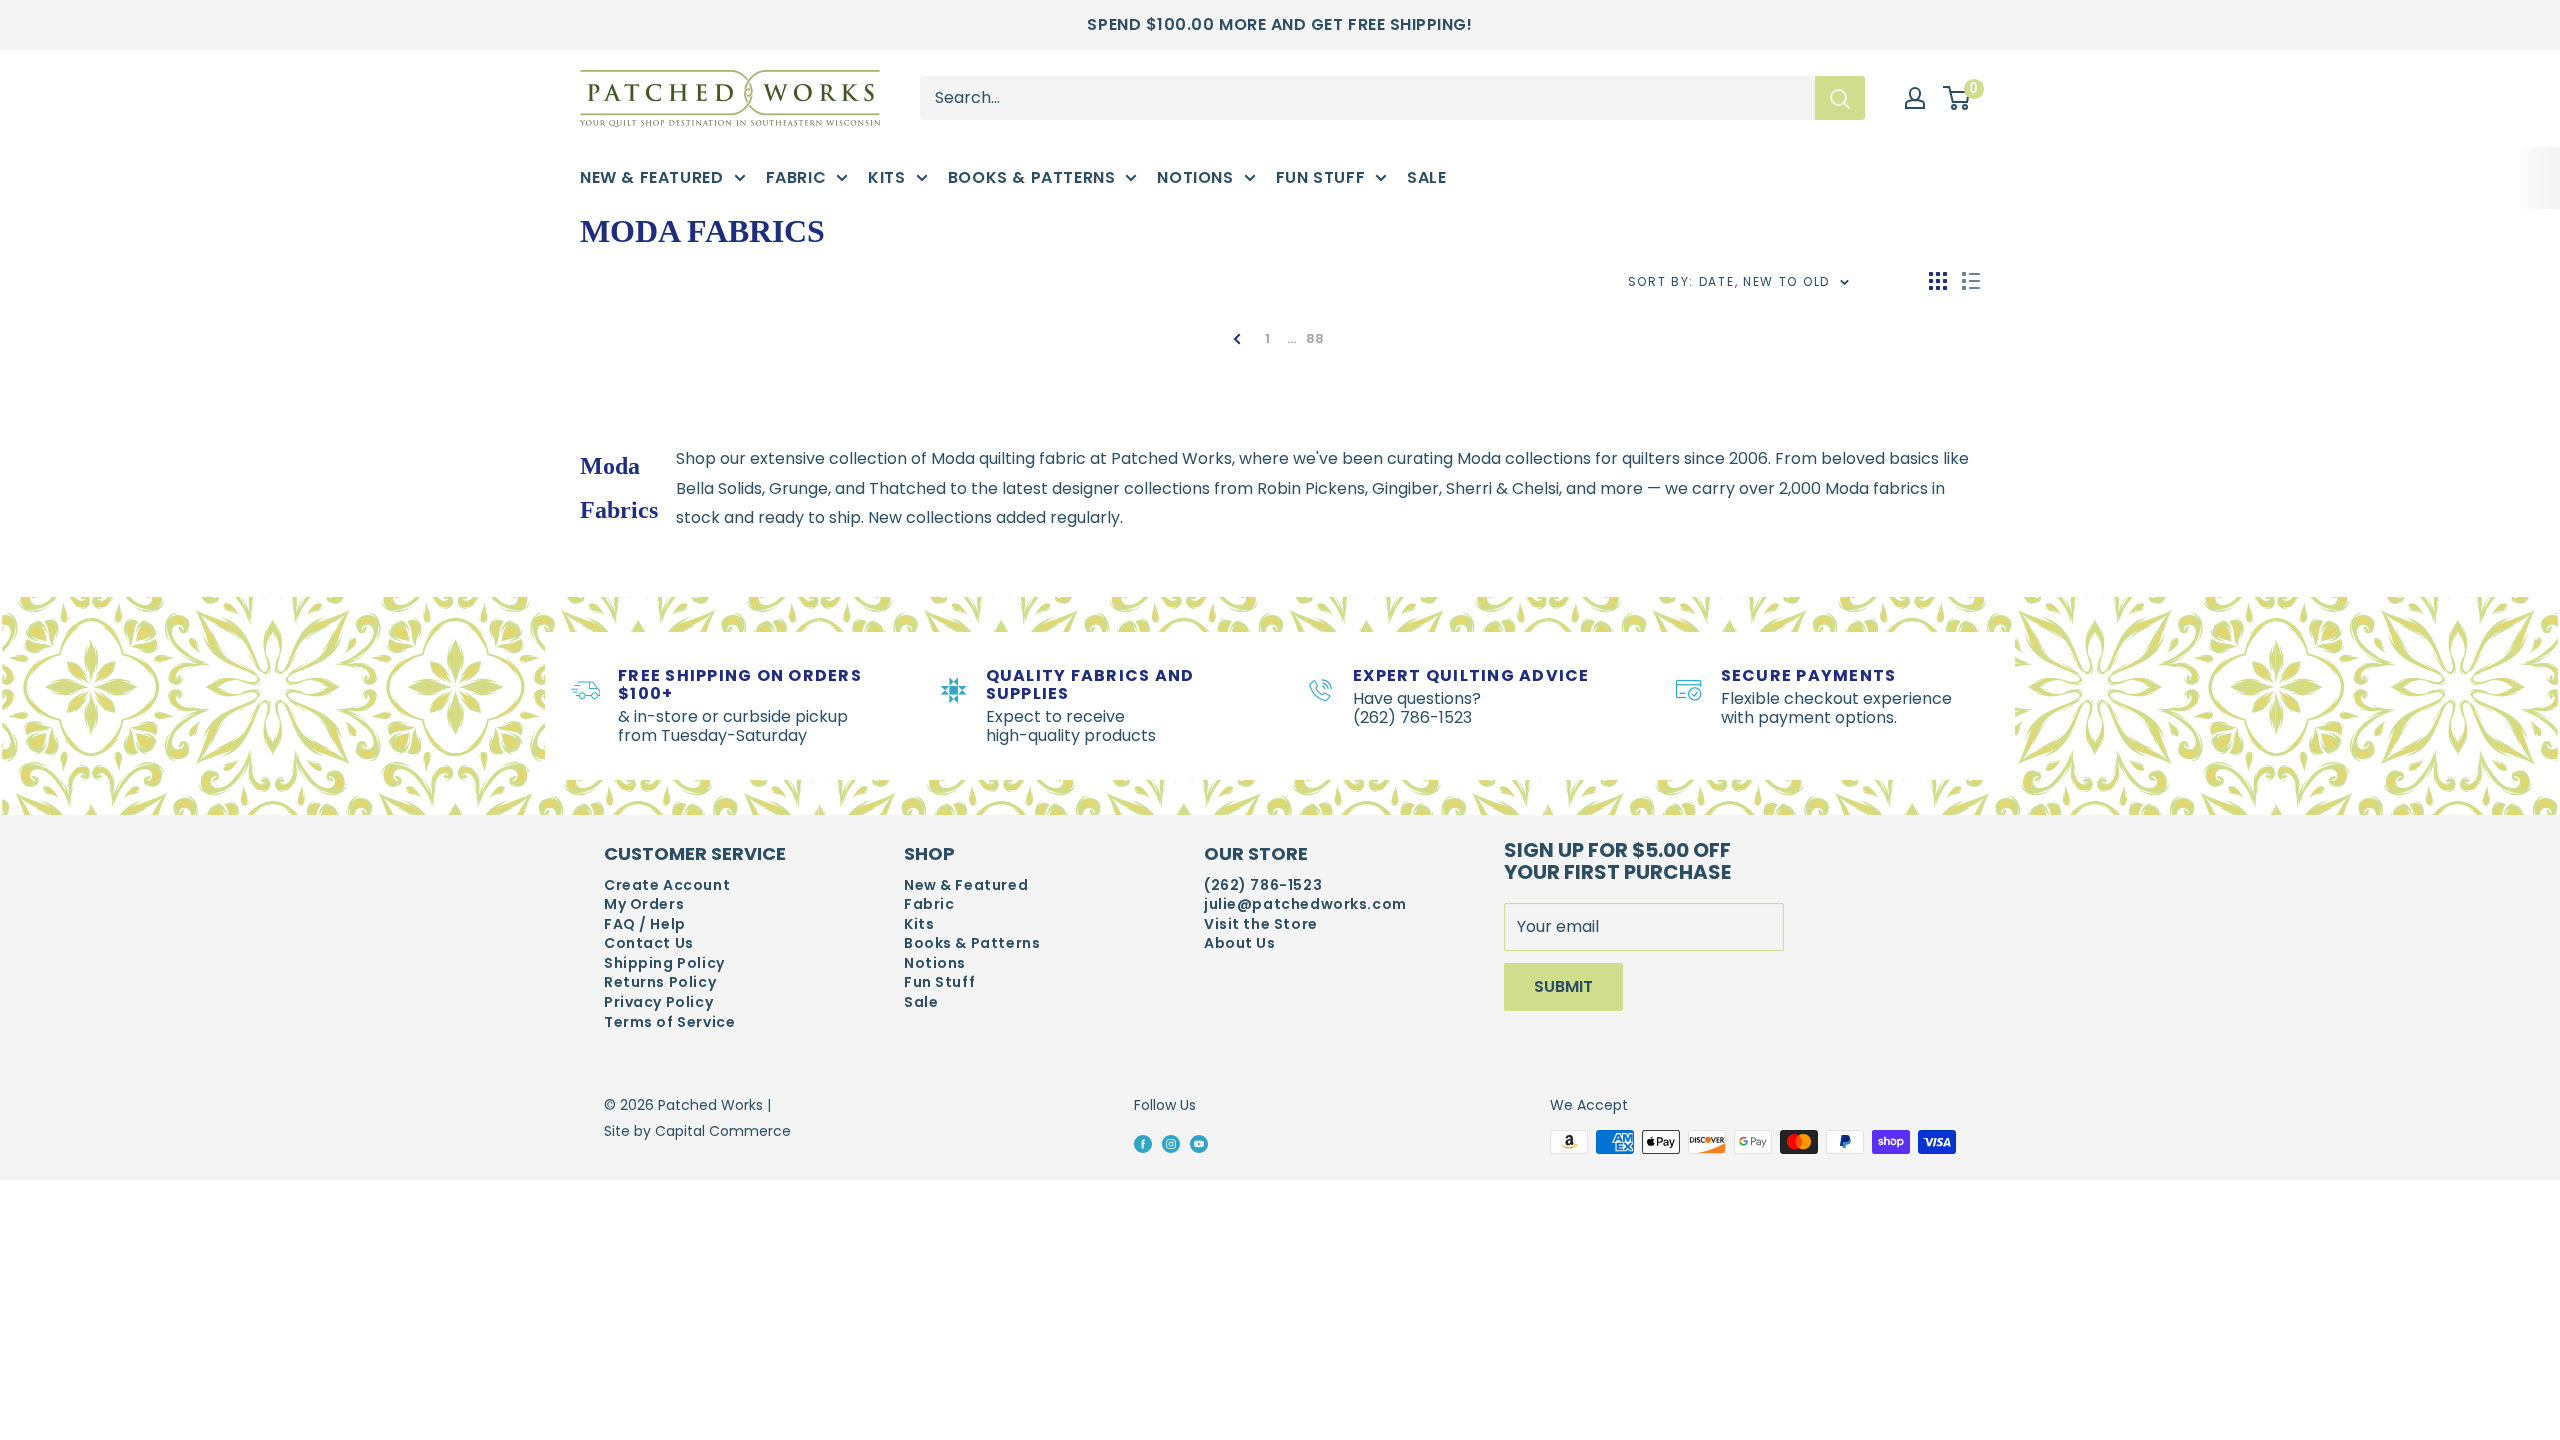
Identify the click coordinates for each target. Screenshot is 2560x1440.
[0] (1957, 99)
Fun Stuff (1321, 177)
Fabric (796, 177)
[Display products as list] (1971, 281)
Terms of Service (669, 1022)
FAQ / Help (645, 924)
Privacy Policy (658, 1002)
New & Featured (652, 177)
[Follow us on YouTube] (1199, 1143)
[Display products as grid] (1938, 281)
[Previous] (1244, 339)
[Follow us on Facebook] (1143, 1143)
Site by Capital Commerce (697, 1131)
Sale (1426, 177)
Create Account (667, 885)
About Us (1240, 943)
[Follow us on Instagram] (1171, 1143)
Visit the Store (1261, 924)
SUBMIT (1563, 986)
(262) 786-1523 (1263, 885)
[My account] (1915, 98)
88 (1315, 338)
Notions (1195, 177)
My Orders (644, 904)
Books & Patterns (1032, 177)
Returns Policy (660, 982)
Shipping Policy (664, 963)
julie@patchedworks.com (1305, 904)
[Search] (1840, 98)
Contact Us (649, 943)
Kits (886, 177)
